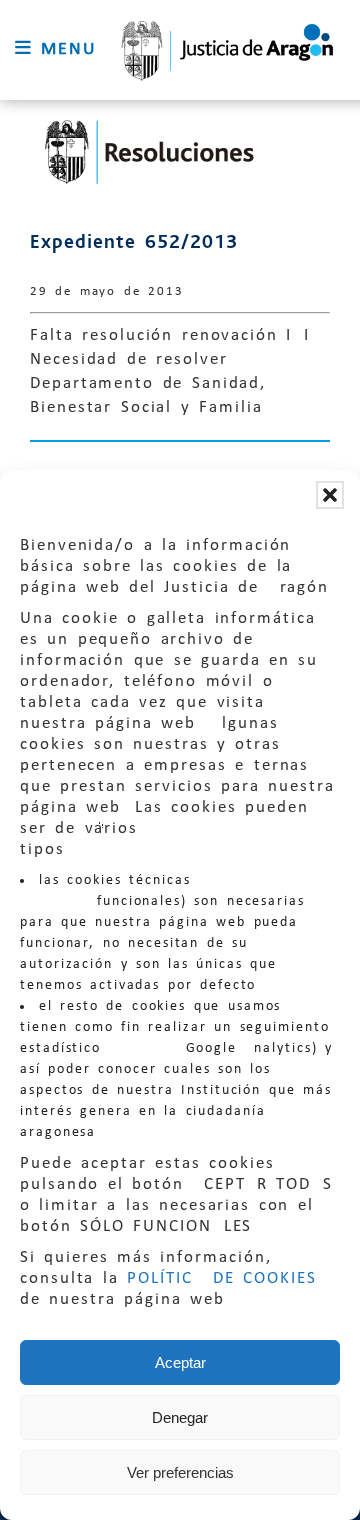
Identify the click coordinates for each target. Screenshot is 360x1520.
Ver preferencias (180, 1472)
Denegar (180, 1417)
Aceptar (180, 1362)
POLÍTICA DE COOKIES (222, 1278)
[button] (330, 495)
